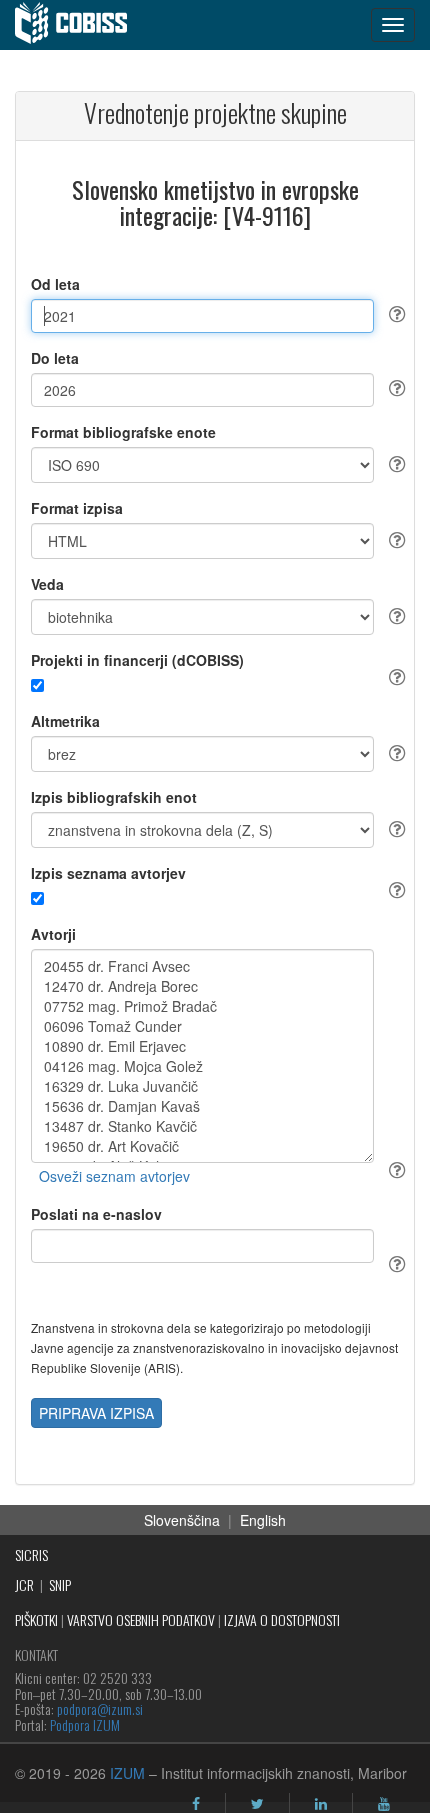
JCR (24, 1584)
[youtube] (384, 1804)
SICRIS (31, 1554)
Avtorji (53, 934)
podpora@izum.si (100, 1708)
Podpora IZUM (85, 1724)
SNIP (60, 1584)
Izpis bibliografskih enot (114, 797)
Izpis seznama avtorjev (108, 873)
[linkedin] (321, 1804)
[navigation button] (393, 25)
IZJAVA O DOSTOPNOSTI (282, 1619)
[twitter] (257, 1804)
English (263, 1520)
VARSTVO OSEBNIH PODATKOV (141, 1619)
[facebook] (196, 1804)
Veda (47, 584)
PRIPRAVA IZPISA (96, 1413)
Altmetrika (65, 721)
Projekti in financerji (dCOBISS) (137, 660)
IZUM (127, 1773)
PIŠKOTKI (36, 1619)
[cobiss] (81, 25)
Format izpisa (77, 508)
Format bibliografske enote (123, 432)
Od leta (55, 284)
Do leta (55, 358)
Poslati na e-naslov (96, 1214)
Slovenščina (182, 1520)
